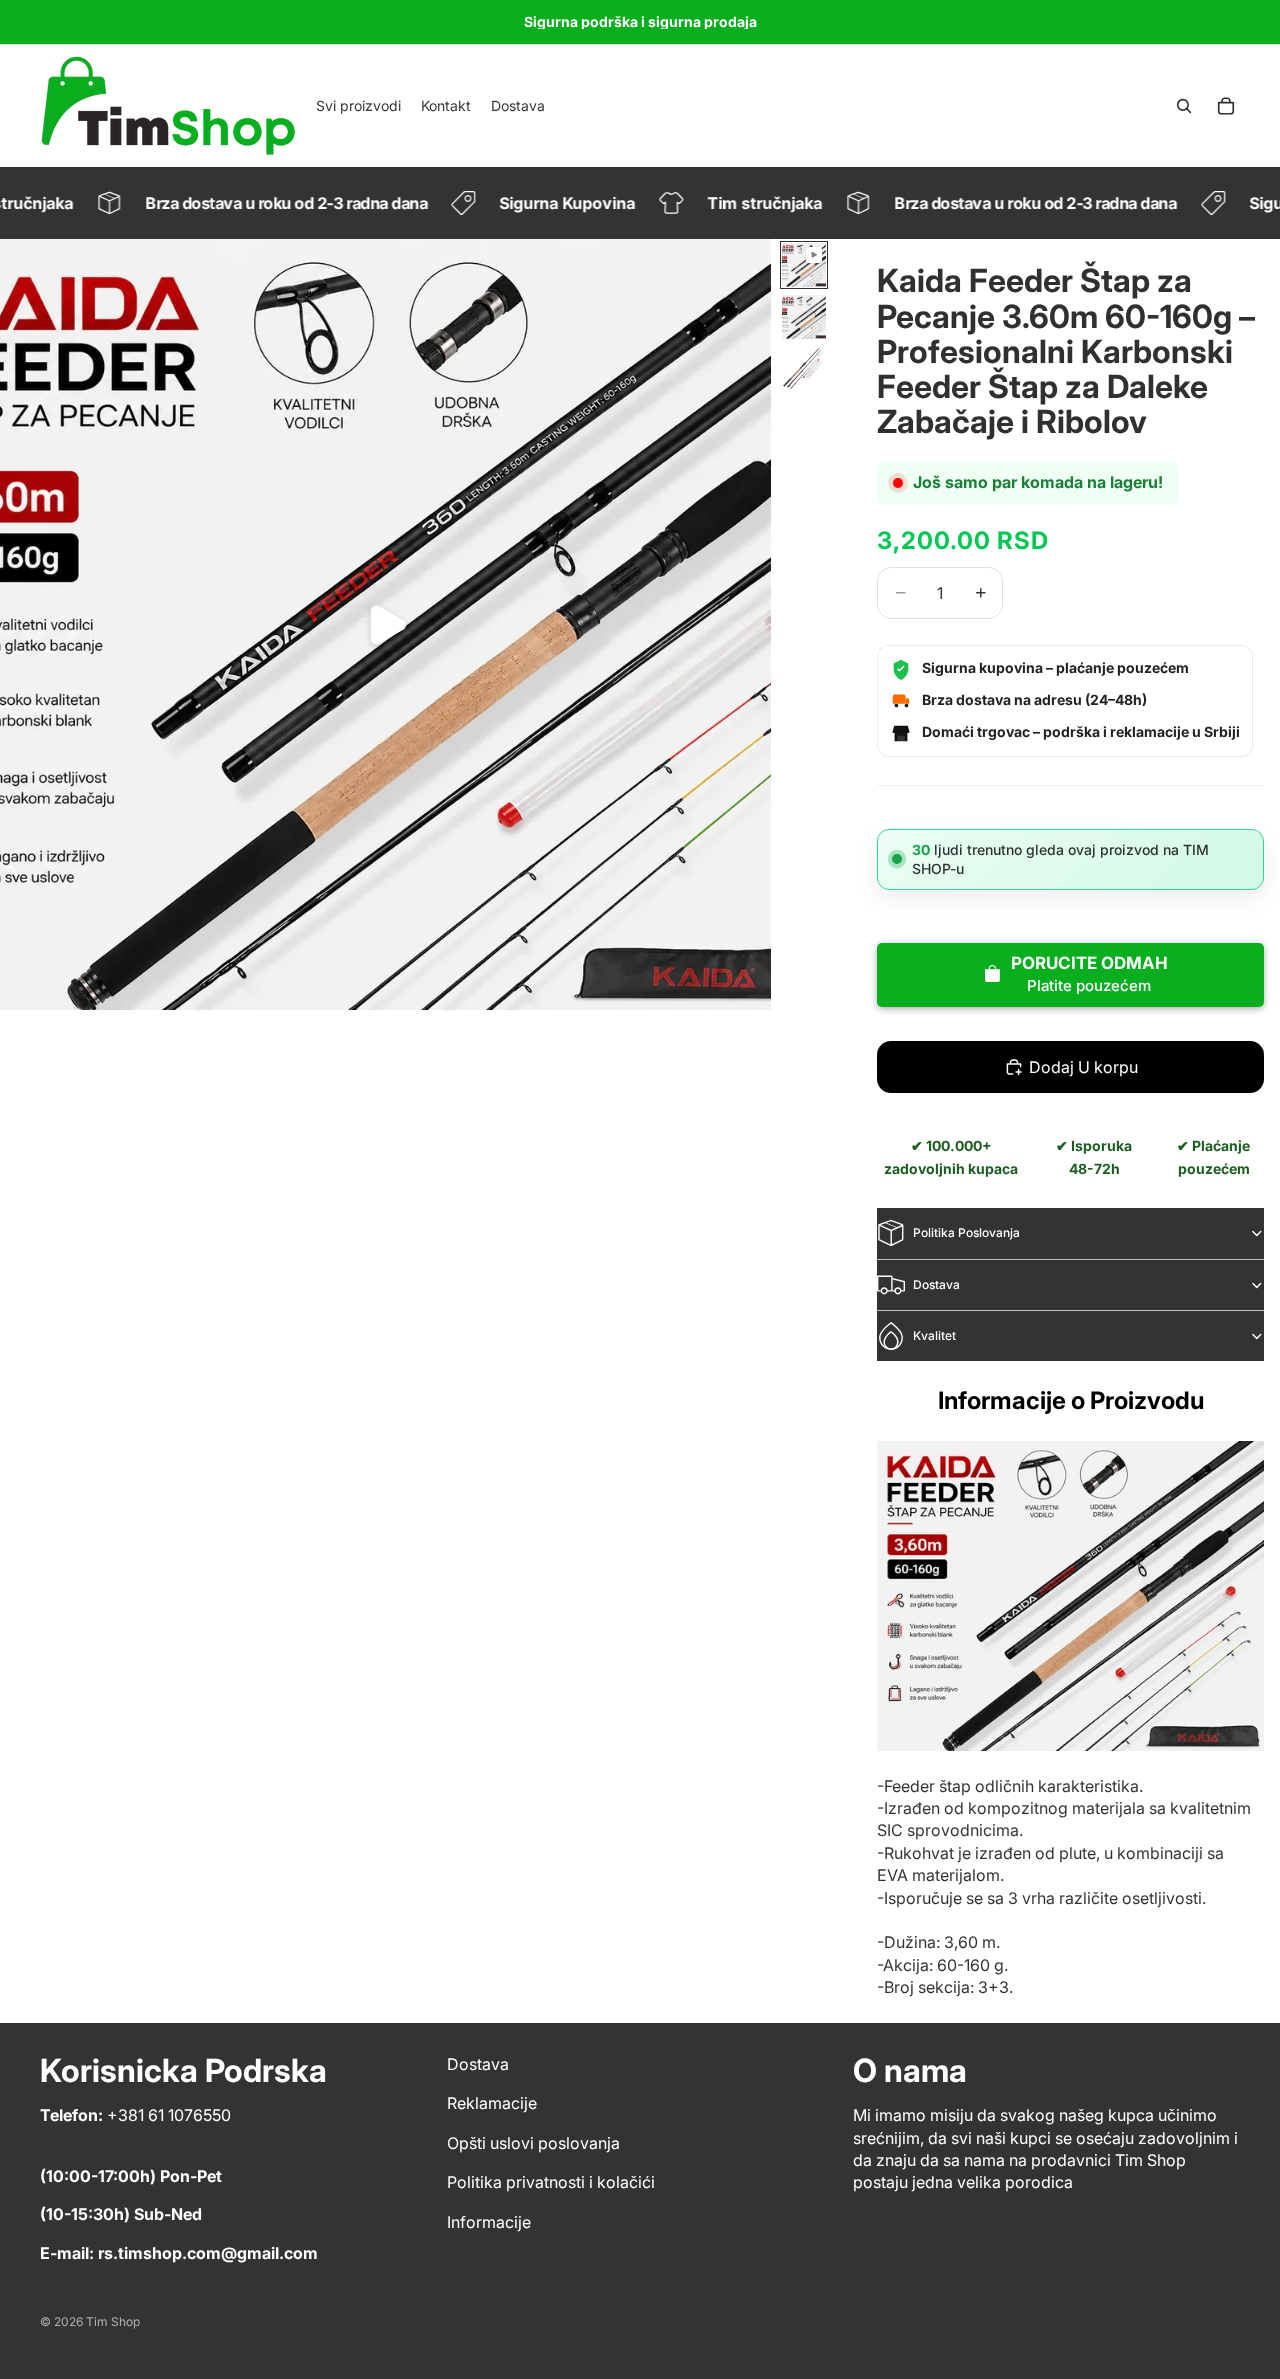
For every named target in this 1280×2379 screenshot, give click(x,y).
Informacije (489, 2222)
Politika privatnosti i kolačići (551, 2182)
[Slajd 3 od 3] (804, 369)
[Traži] (1184, 106)
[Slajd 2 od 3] (804, 317)
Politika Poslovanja (966, 1232)
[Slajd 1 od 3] (804, 265)
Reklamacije (492, 2103)
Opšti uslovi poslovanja (533, 2143)
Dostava (936, 1284)
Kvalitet (934, 1335)
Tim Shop (113, 2321)
